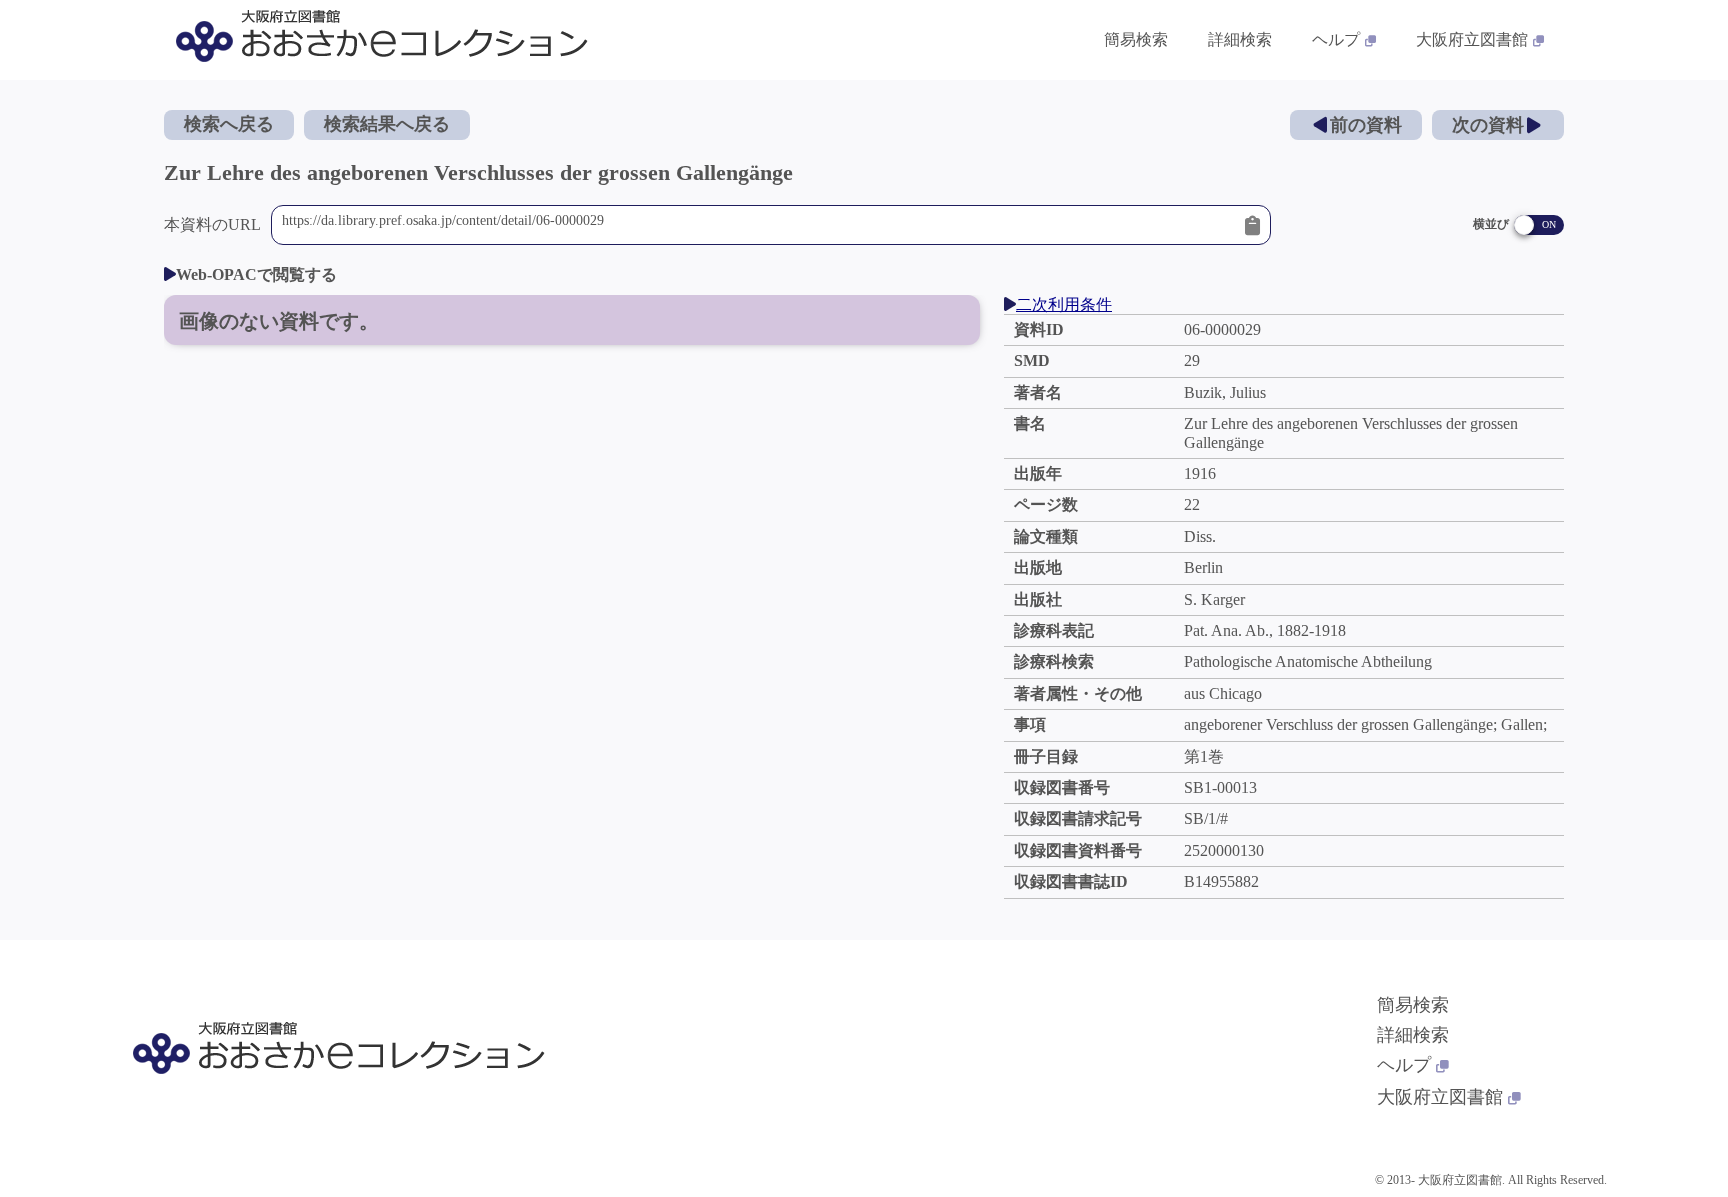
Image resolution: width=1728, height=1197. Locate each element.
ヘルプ (1336, 39)
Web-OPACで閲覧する (256, 274)
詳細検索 (1240, 39)
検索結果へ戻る (387, 124)
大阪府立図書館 (1472, 39)
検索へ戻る (229, 124)
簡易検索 (1136, 39)
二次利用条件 (1064, 304)
